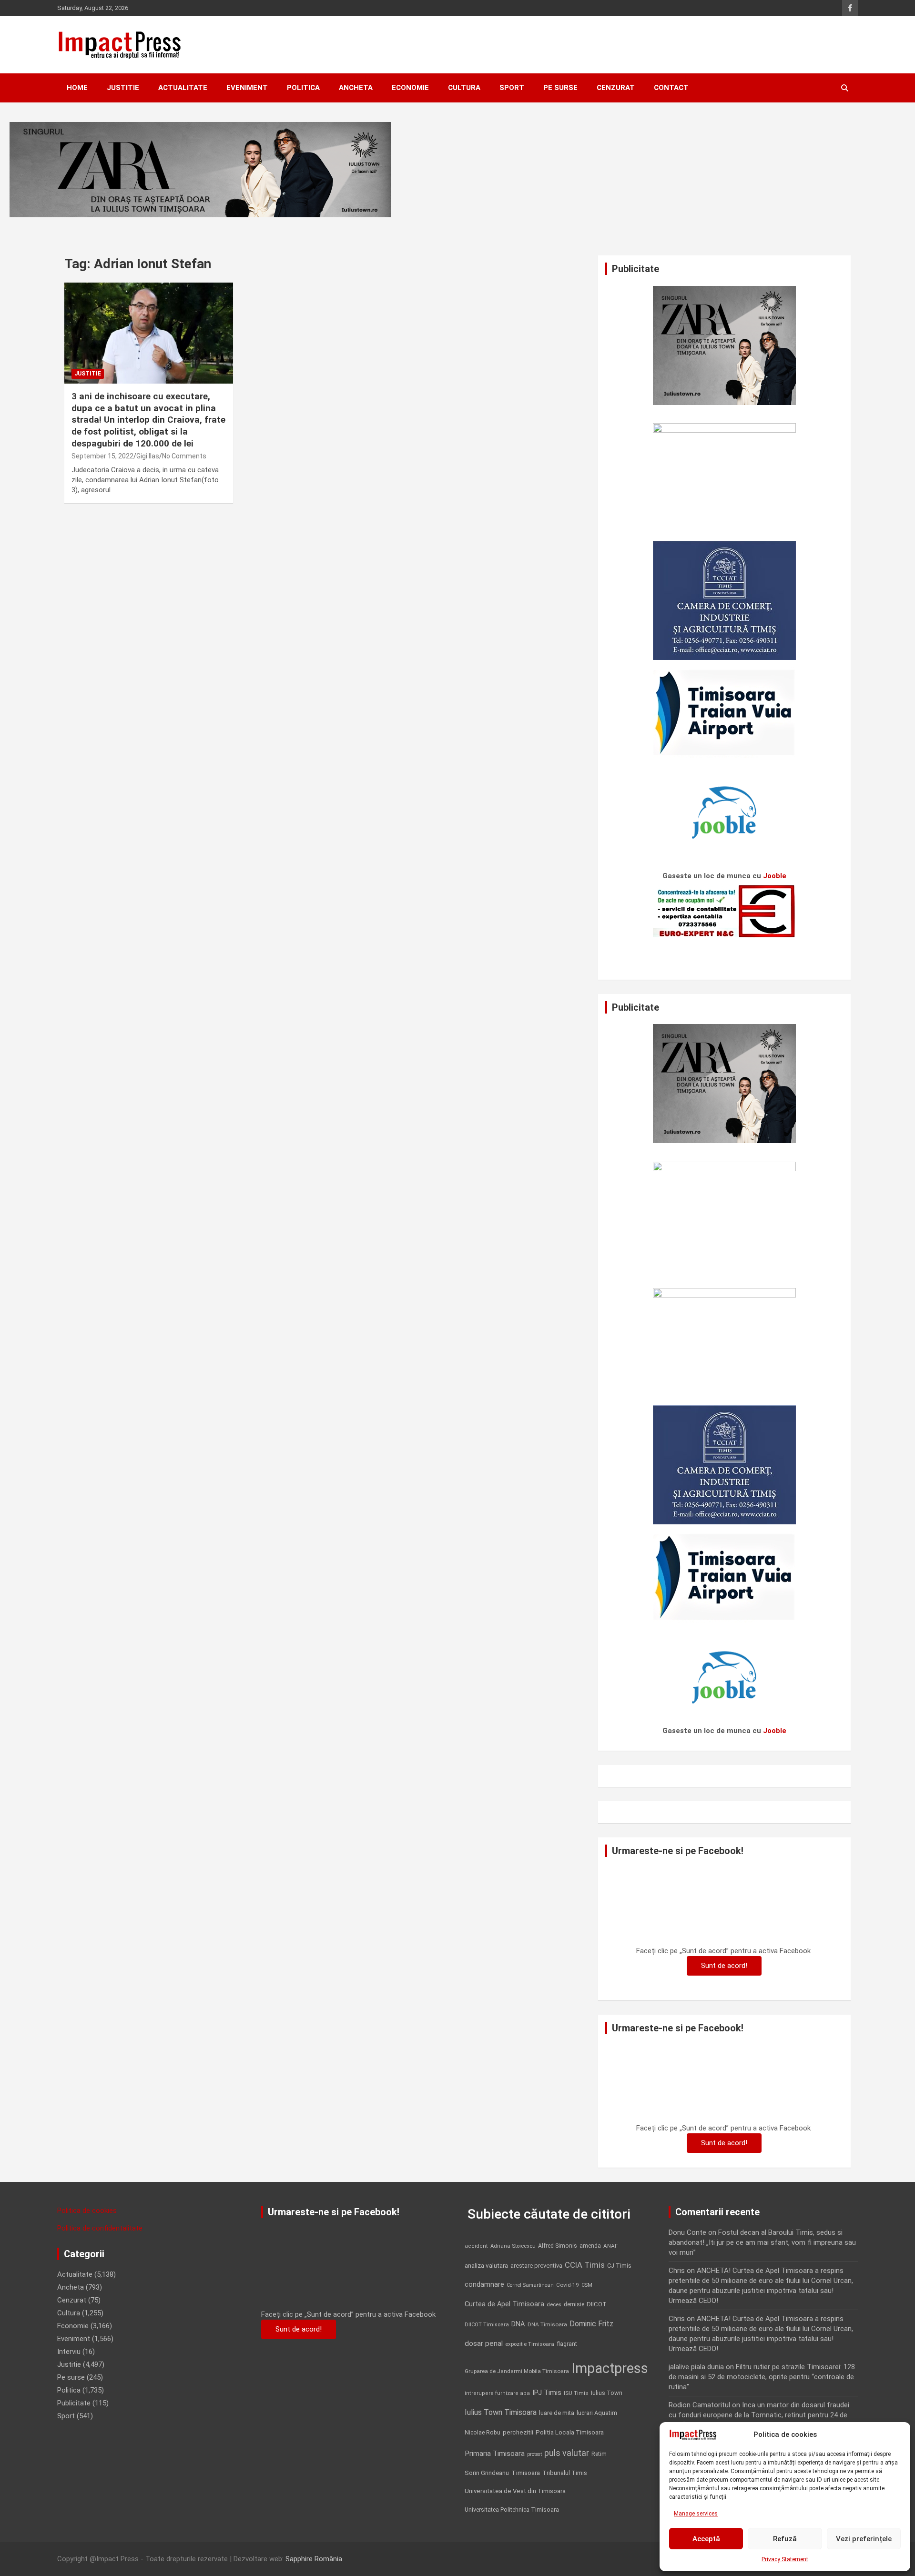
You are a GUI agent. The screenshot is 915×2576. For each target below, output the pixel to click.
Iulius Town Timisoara (501, 2412)
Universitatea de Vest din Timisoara (515, 2491)
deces (554, 2305)
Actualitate (183, 88)
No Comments (184, 456)
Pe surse (560, 88)
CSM (587, 2285)
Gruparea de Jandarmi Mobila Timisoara (517, 2371)
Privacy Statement (785, 2559)
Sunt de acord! (724, 1966)
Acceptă (706, 2539)
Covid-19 (568, 2285)
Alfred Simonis (558, 2246)
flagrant (567, 2344)
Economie (410, 88)
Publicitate (74, 2403)
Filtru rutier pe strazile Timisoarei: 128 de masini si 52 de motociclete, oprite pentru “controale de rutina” (762, 2377)
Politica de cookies (87, 2211)
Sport (512, 88)
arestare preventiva (536, 2266)
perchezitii (518, 2432)
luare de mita (557, 2413)
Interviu (69, 2352)
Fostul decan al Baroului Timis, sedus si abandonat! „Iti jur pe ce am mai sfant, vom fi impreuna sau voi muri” (762, 2242)
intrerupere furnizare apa (497, 2393)
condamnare (484, 2285)
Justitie (123, 88)
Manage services (696, 2514)
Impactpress (610, 2368)
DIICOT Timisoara (487, 2325)
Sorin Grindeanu (487, 2473)
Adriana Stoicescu (513, 2246)
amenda (590, 2246)
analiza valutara (486, 2265)
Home (77, 88)
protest (534, 2454)
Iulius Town (607, 2393)
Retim (599, 2454)
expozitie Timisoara (530, 2344)
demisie (574, 2304)
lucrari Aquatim (597, 2413)
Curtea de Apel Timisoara (504, 2304)
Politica (303, 88)
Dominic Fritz (591, 2324)
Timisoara (526, 2473)
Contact (671, 88)
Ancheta (356, 88)
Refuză (785, 2539)
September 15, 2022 (102, 456)
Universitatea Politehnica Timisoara (512, 2510)
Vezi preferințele (864, 2539)
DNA (518, 2324)
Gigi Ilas (148, 456)
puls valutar (567, 2453)
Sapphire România (314, 2559)
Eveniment (247, 88)
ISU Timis (576, 2393)
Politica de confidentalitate (100, 2228)
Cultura (464, 88)
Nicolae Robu (483, 2433)
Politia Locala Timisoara (570, 2432)
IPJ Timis (547, 2393)
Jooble (775, 876)
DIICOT (597, 2304)
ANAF (610, 2246)
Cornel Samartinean (530, 2285)
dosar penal (484, 2343)
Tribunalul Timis (565, 2473)
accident (476, 2246)
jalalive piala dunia (696, 2367)
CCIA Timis (585, 2265)
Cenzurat (616, 88)
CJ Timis (619, 2266)
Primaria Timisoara (495, 2454)
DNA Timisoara (547, 2324)
